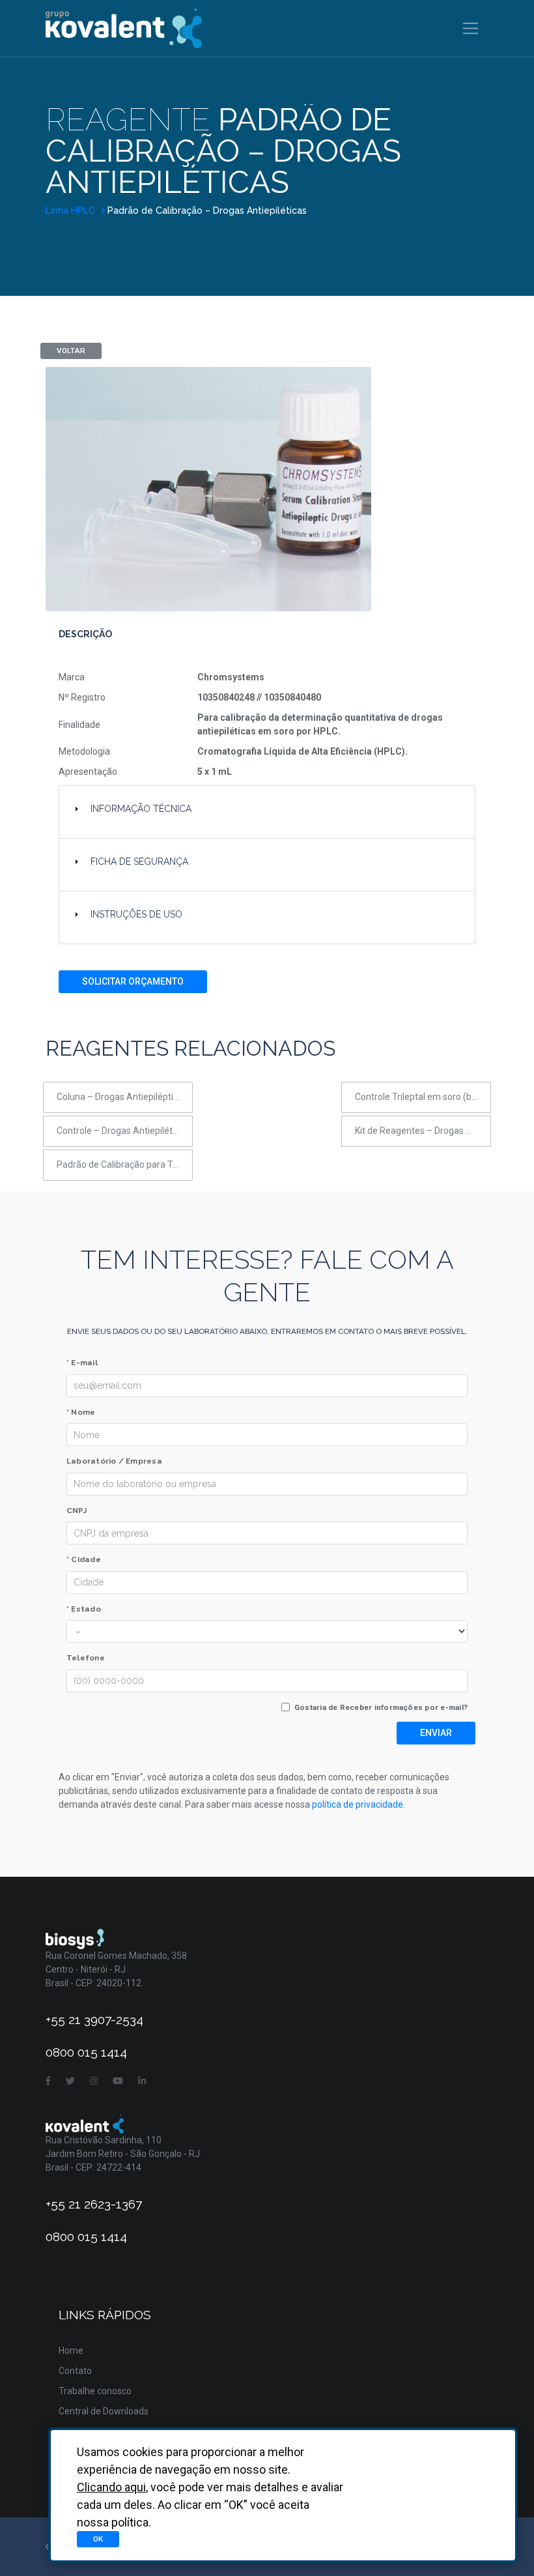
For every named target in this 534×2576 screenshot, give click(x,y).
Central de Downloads (104, 2411)
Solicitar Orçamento (133, 981)
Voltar (71, 351)
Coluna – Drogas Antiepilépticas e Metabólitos (125, 1097)
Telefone (86, 1658)
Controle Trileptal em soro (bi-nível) (423, 1097)
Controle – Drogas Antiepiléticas (123, 1131)
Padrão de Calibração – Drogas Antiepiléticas (207, 210)
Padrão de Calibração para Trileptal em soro (125, 1165)
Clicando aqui (111, 2487)
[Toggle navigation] (471, 28)
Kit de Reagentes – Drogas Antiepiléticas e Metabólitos (423, 1131)
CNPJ (77, 1511)
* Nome (81, 1412)
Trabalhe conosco (95, 2391)
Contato (75, 2371)
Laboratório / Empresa (114, 1461)
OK (98, 2539)
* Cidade (84, 1559)
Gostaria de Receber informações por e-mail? (381, 1707)
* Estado (84, 1609)
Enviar (436, 1733)
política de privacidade (358, 1804)
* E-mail (82, 1363)
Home (71, 2351)
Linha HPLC (72, 210)
